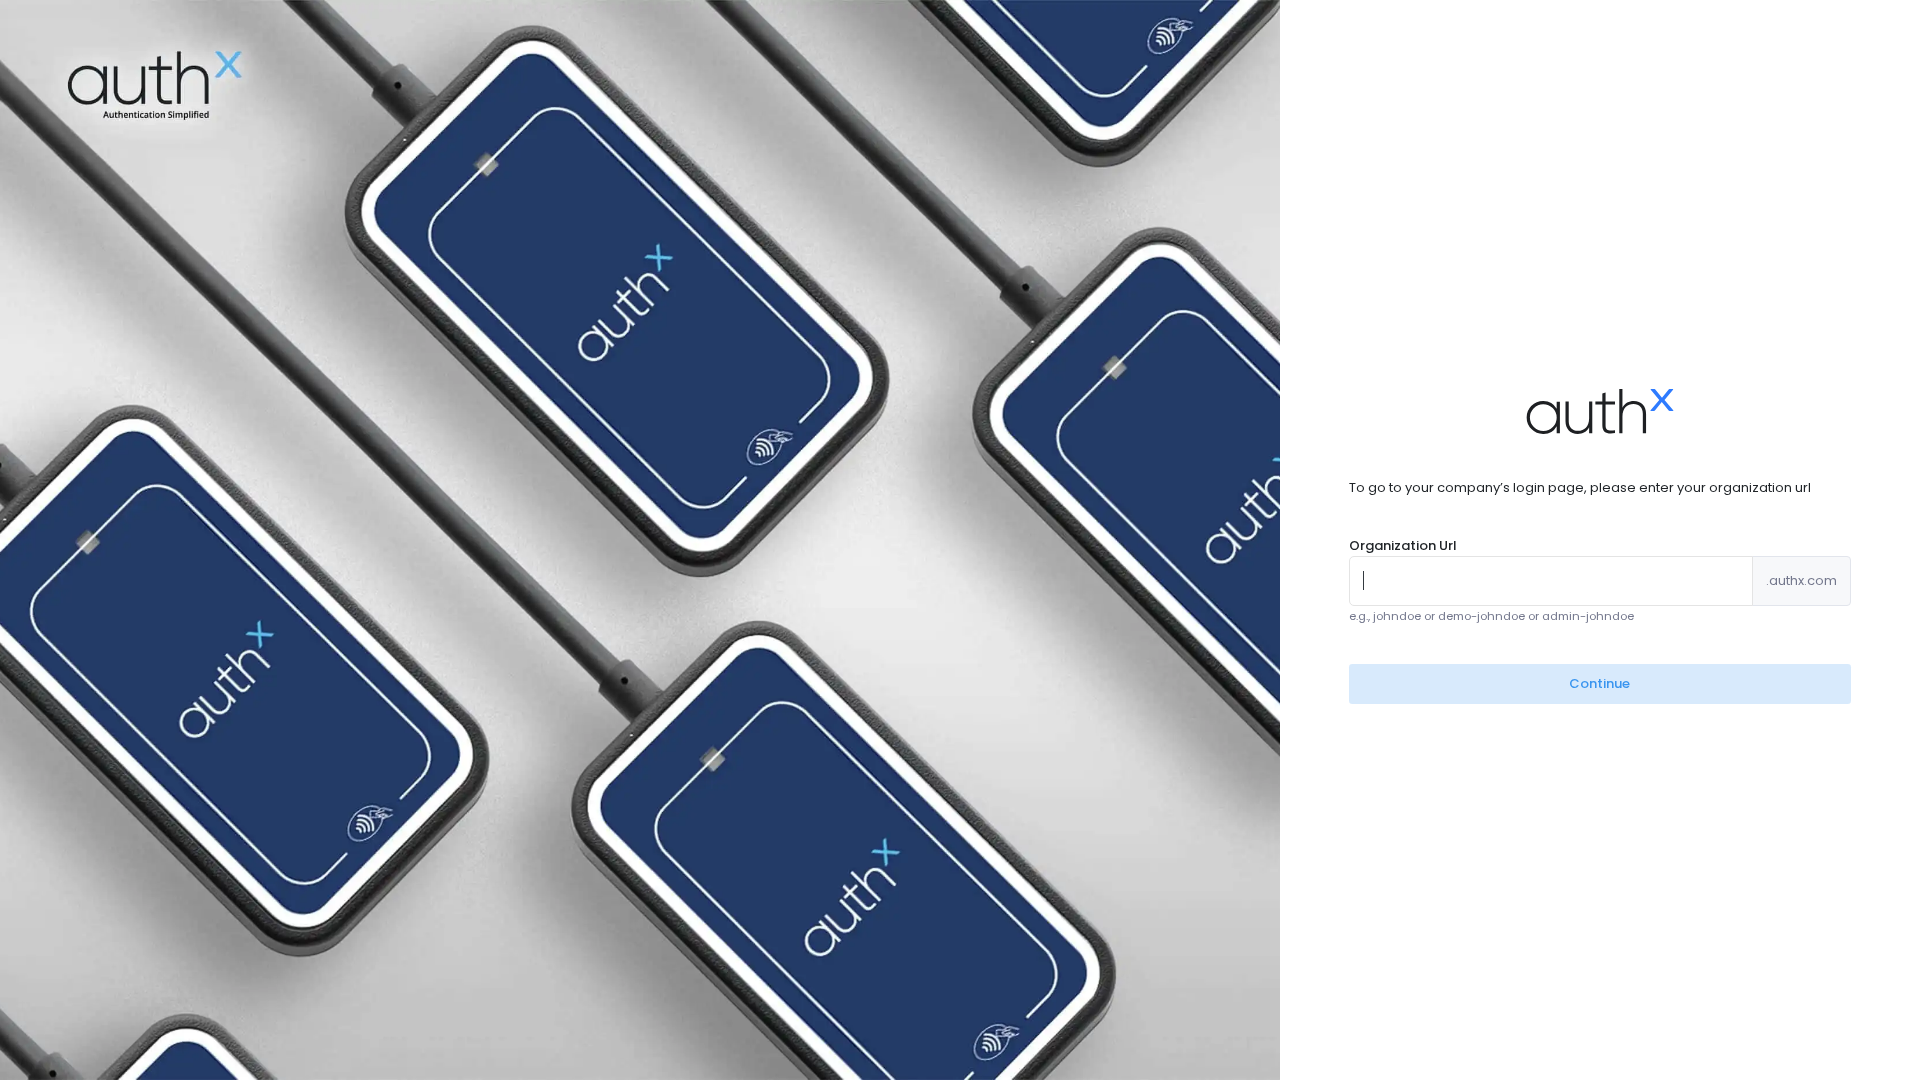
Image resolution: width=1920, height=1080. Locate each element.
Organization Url (1403, 545)
